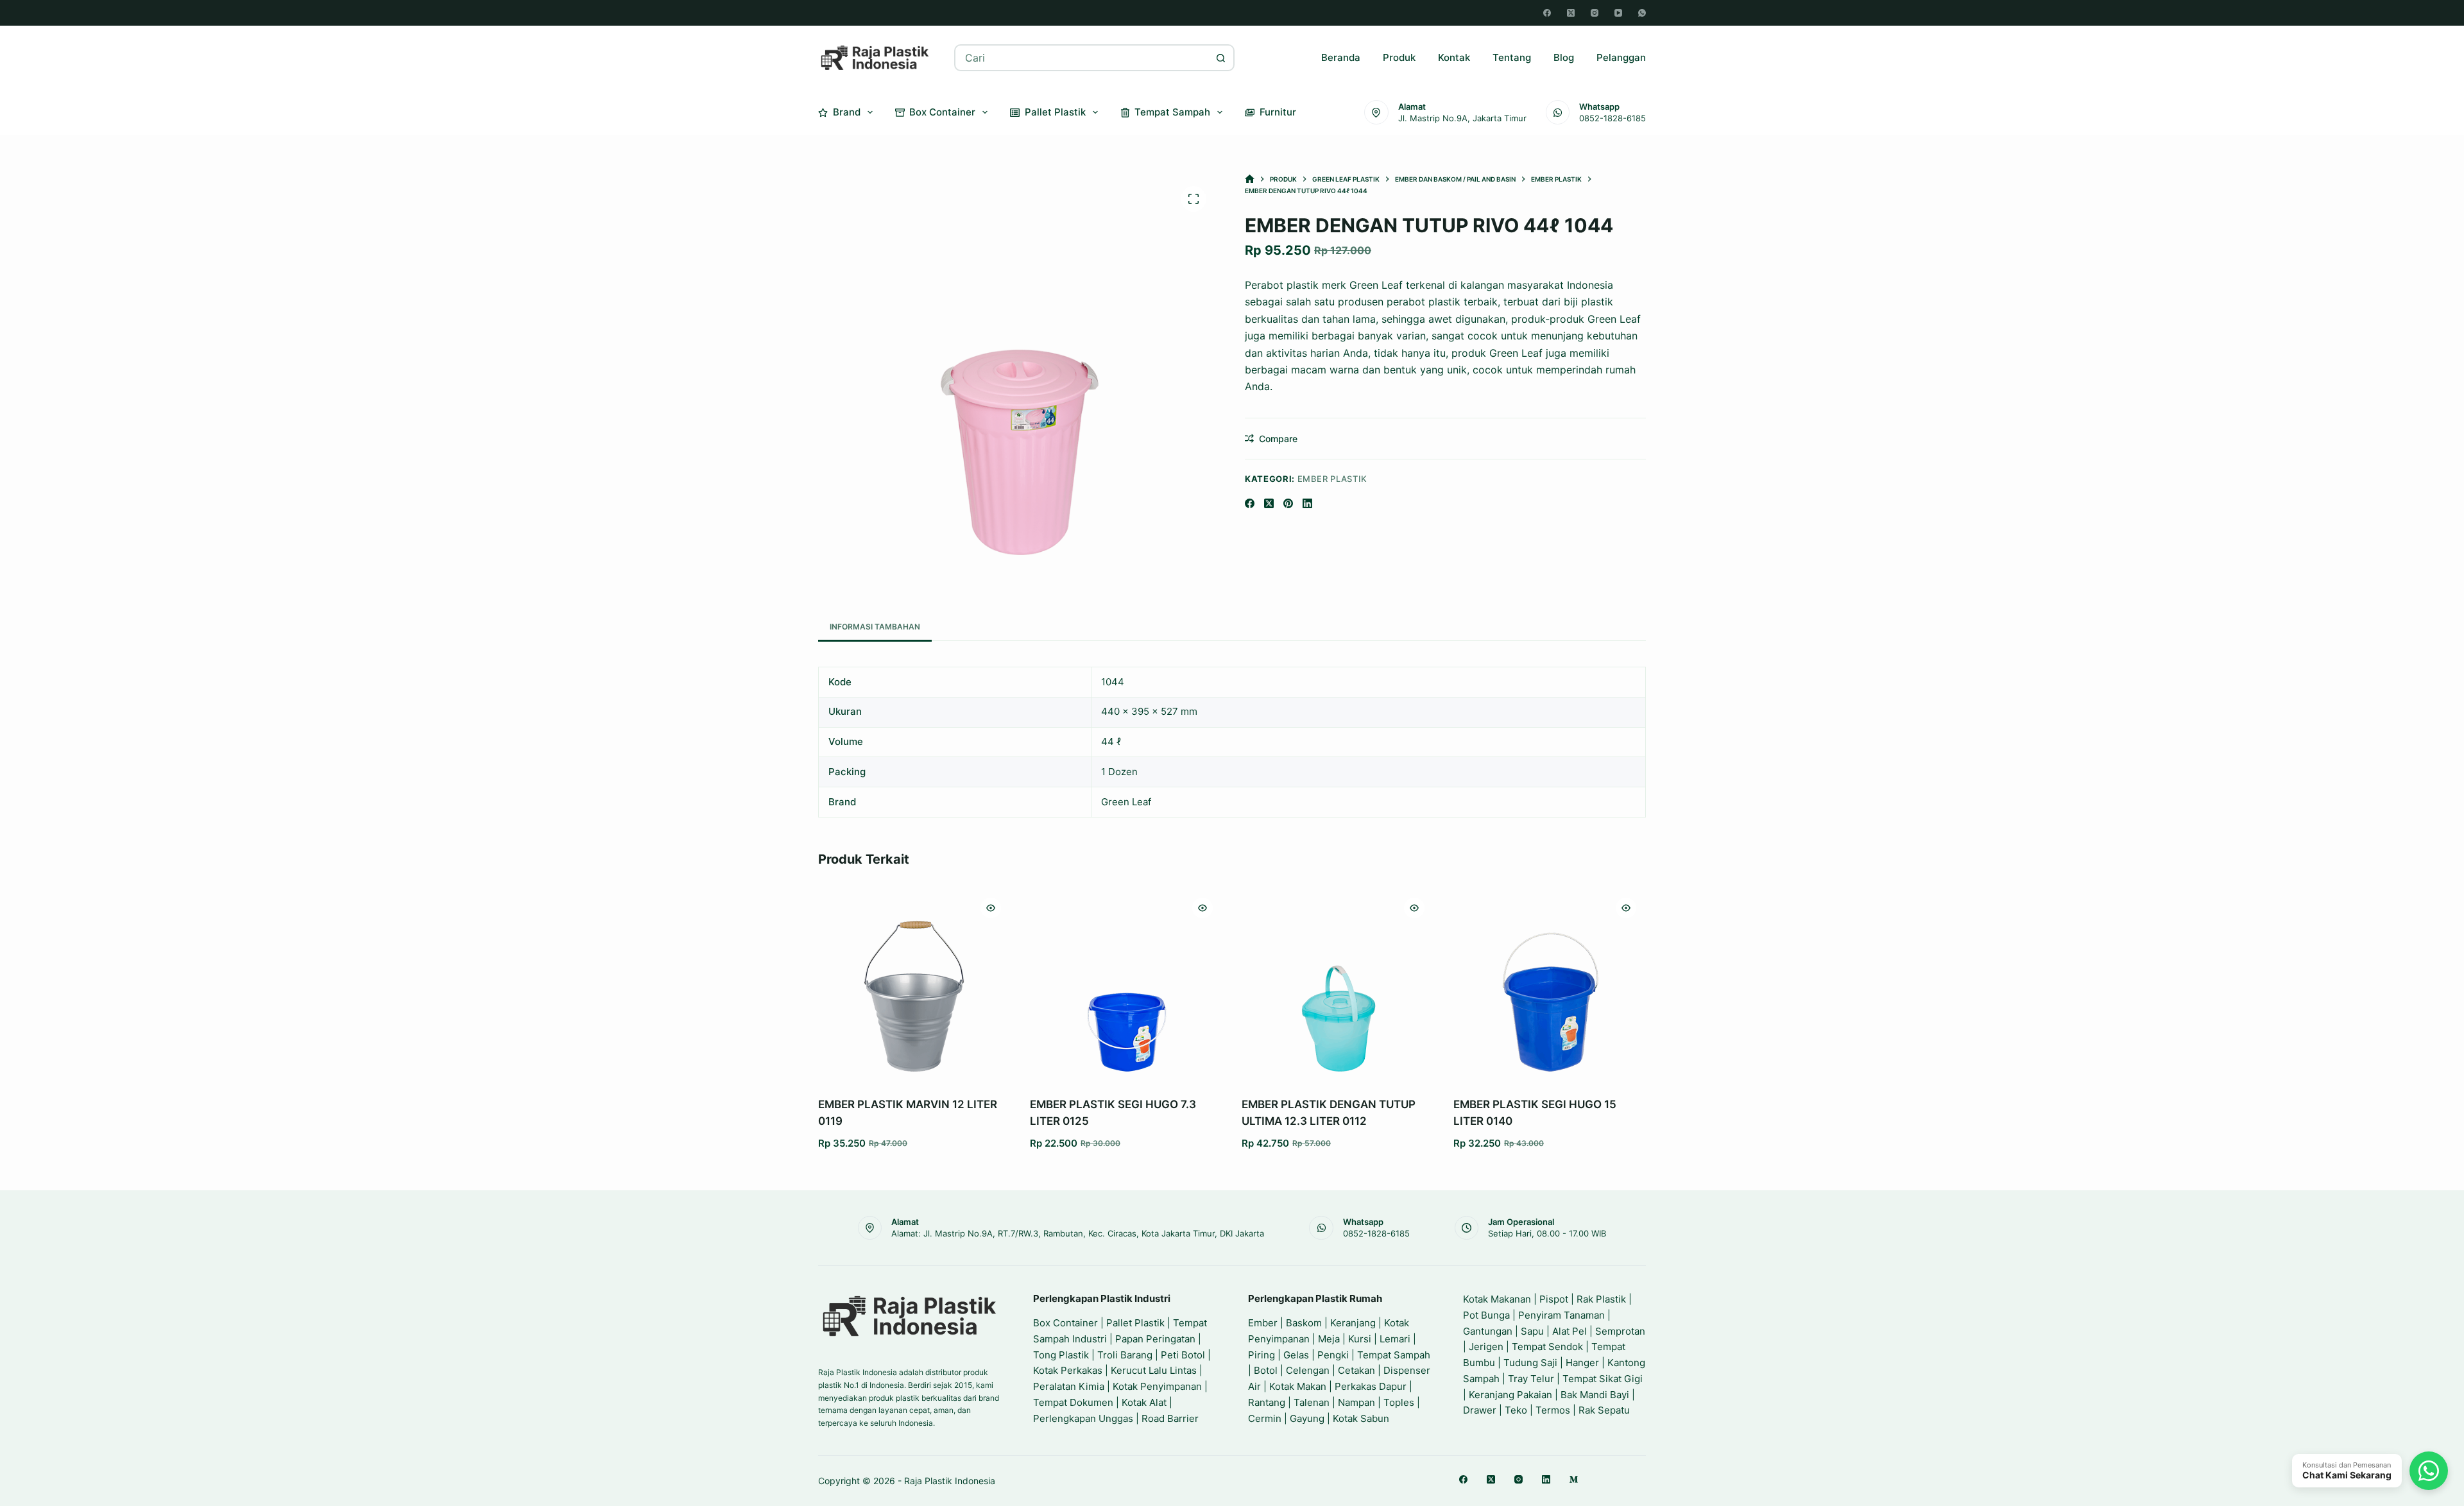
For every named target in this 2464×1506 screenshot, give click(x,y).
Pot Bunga (1486, 1315)
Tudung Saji (1530, 1363)
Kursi (1360, 1339)
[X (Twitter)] (1571, 13)
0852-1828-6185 (1613, 118)
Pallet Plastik (1055, 112)
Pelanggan (1621, 57)
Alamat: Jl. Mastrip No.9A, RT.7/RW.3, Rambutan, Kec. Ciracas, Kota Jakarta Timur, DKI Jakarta (1078, 1233)
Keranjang (1353, 1323)
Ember (1263, 1323)
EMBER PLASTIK (1332, 479)
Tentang (1512, 57)
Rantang (1267, 1402)
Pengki (1333, 1355)
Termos (1553, 1410)
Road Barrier (1170, 1418)
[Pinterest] (1288, 503)
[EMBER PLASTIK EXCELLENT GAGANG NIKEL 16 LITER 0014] (1568, 984)
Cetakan (1356, 1370)
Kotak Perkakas (1068, 1370)
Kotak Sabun (1361, 1418)
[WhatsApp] (1642, 13)
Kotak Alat (1144, 1402)
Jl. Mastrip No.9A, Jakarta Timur (1462, 118)
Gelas (1296, 1355)
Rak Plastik (1601, 1299)
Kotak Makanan (1497, 1299)
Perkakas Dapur (1371, 1386)
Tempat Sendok (1547, 1347)
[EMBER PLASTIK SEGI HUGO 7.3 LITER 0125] (932, 984)
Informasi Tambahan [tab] (875, 627)
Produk (1399, 57)
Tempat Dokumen (1073, 1402)
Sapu (1532, 1331)
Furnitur (1278, 112)
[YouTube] (1618, 13)
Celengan (1308, 1370)
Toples (1399, 1402)
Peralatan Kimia (1069, 1386)
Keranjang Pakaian (1510, 1395)
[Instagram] (1595, 13)
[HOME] (1250, 179)
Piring (1262, 1355)
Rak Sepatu (1604, 1410)
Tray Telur (1531, 1379)
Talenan (1312, 1402)
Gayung (1307, 1418)
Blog (1564, 57)
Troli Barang (1125, 1355)
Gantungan (1488, 1331)
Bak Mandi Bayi (1595, 1395)
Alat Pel (1570, 1331)
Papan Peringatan (1155, 1339)
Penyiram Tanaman (1561, 1315)
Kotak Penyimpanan (1157, 1386)
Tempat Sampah (1172, 112)
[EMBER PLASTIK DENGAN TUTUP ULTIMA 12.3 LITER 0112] (1144, 984)
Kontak (1454, 57)
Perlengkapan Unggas (1083, 1418)
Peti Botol (1183, 1355)
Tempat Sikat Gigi (1603, 1379)
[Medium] (1574, 1479)
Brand (847, 112)
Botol (1266, 1370)
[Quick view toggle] (1009, 908)
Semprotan (1620, 1331)
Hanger (1582, 1363)
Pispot (1554, 1299)
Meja (1329, 1339)
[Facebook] (1547, 13)
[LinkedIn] (1307, 503)
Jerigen (1486, 1347)
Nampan (1356, 1402)
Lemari (1395, 1339)
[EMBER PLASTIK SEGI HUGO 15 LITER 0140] (1356, 984)
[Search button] (1221, 58)
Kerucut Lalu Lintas (1154, 1370)
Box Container (942, 112)
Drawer (1480, 1410)
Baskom (1304, 1323)
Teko (1516, 1410)
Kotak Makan (1298, 1386)
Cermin (1265, 1418)
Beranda (1341, 57)
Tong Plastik (1061, 1355)
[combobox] (1082, 58)
